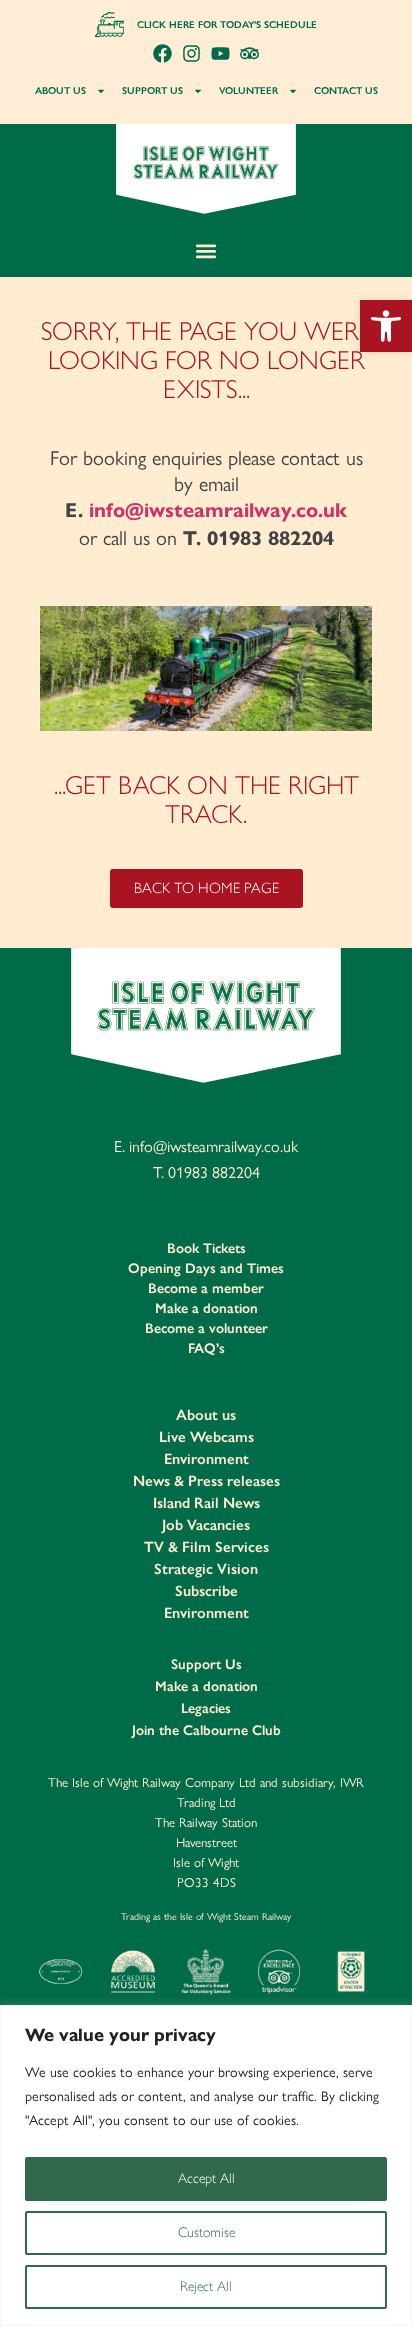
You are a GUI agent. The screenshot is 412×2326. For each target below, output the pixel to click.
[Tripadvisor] (249, 53)
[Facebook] (162, 53)
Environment (206, 1459)
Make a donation (206, 1308)
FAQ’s (206, 1348)
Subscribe (206, 1591)
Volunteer (248, 90)
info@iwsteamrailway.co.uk (218, 510)
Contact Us (346, 90)
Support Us (152, 90)
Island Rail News (206, 1503)
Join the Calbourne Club (206, 1730)
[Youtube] (220, 53)
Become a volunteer (206, 1328)
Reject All (206, 2286)
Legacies (206, 1708)
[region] (206, 2165)
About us (60, 90)
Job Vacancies (206, 1525)
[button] (386, 326)
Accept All (206, 2178)
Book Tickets (206, 1248)
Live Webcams (206, 1437)
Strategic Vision (206, 1569)
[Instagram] (191, 53)
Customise (206, 2232)
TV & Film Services (206, 1547)
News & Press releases (206, 1481)
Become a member (206, 1288)
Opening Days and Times (206, 1268)
